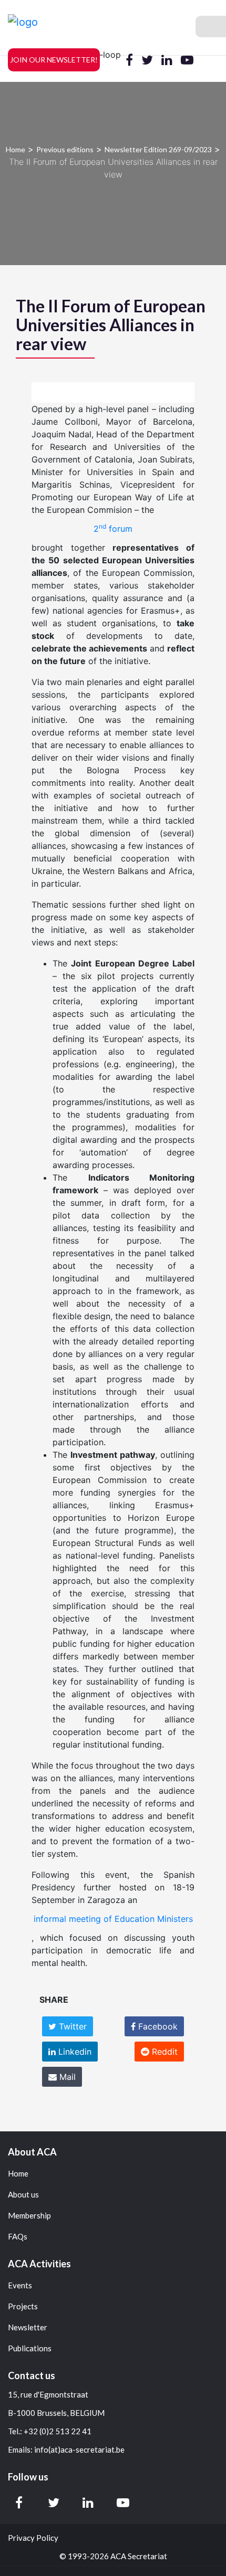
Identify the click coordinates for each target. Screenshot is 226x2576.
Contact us (32, 2375)
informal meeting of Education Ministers (113, 1919)
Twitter (71, 2026)
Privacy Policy (33, 2538)
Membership (29, 2216)
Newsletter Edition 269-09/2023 (158, 149)
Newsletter (28, 2327)
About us (23, 2195)
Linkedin (74, 2052)
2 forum (113, 528)
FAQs (18, 2237)
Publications (30, 2348)
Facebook (157, 2026)
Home (16, 149)
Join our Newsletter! (54, 60)
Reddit (163, 2052)
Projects (23, 2306)
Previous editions (65, 149)
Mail (66, 2077)
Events (20, 2285)
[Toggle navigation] (211, 27)
